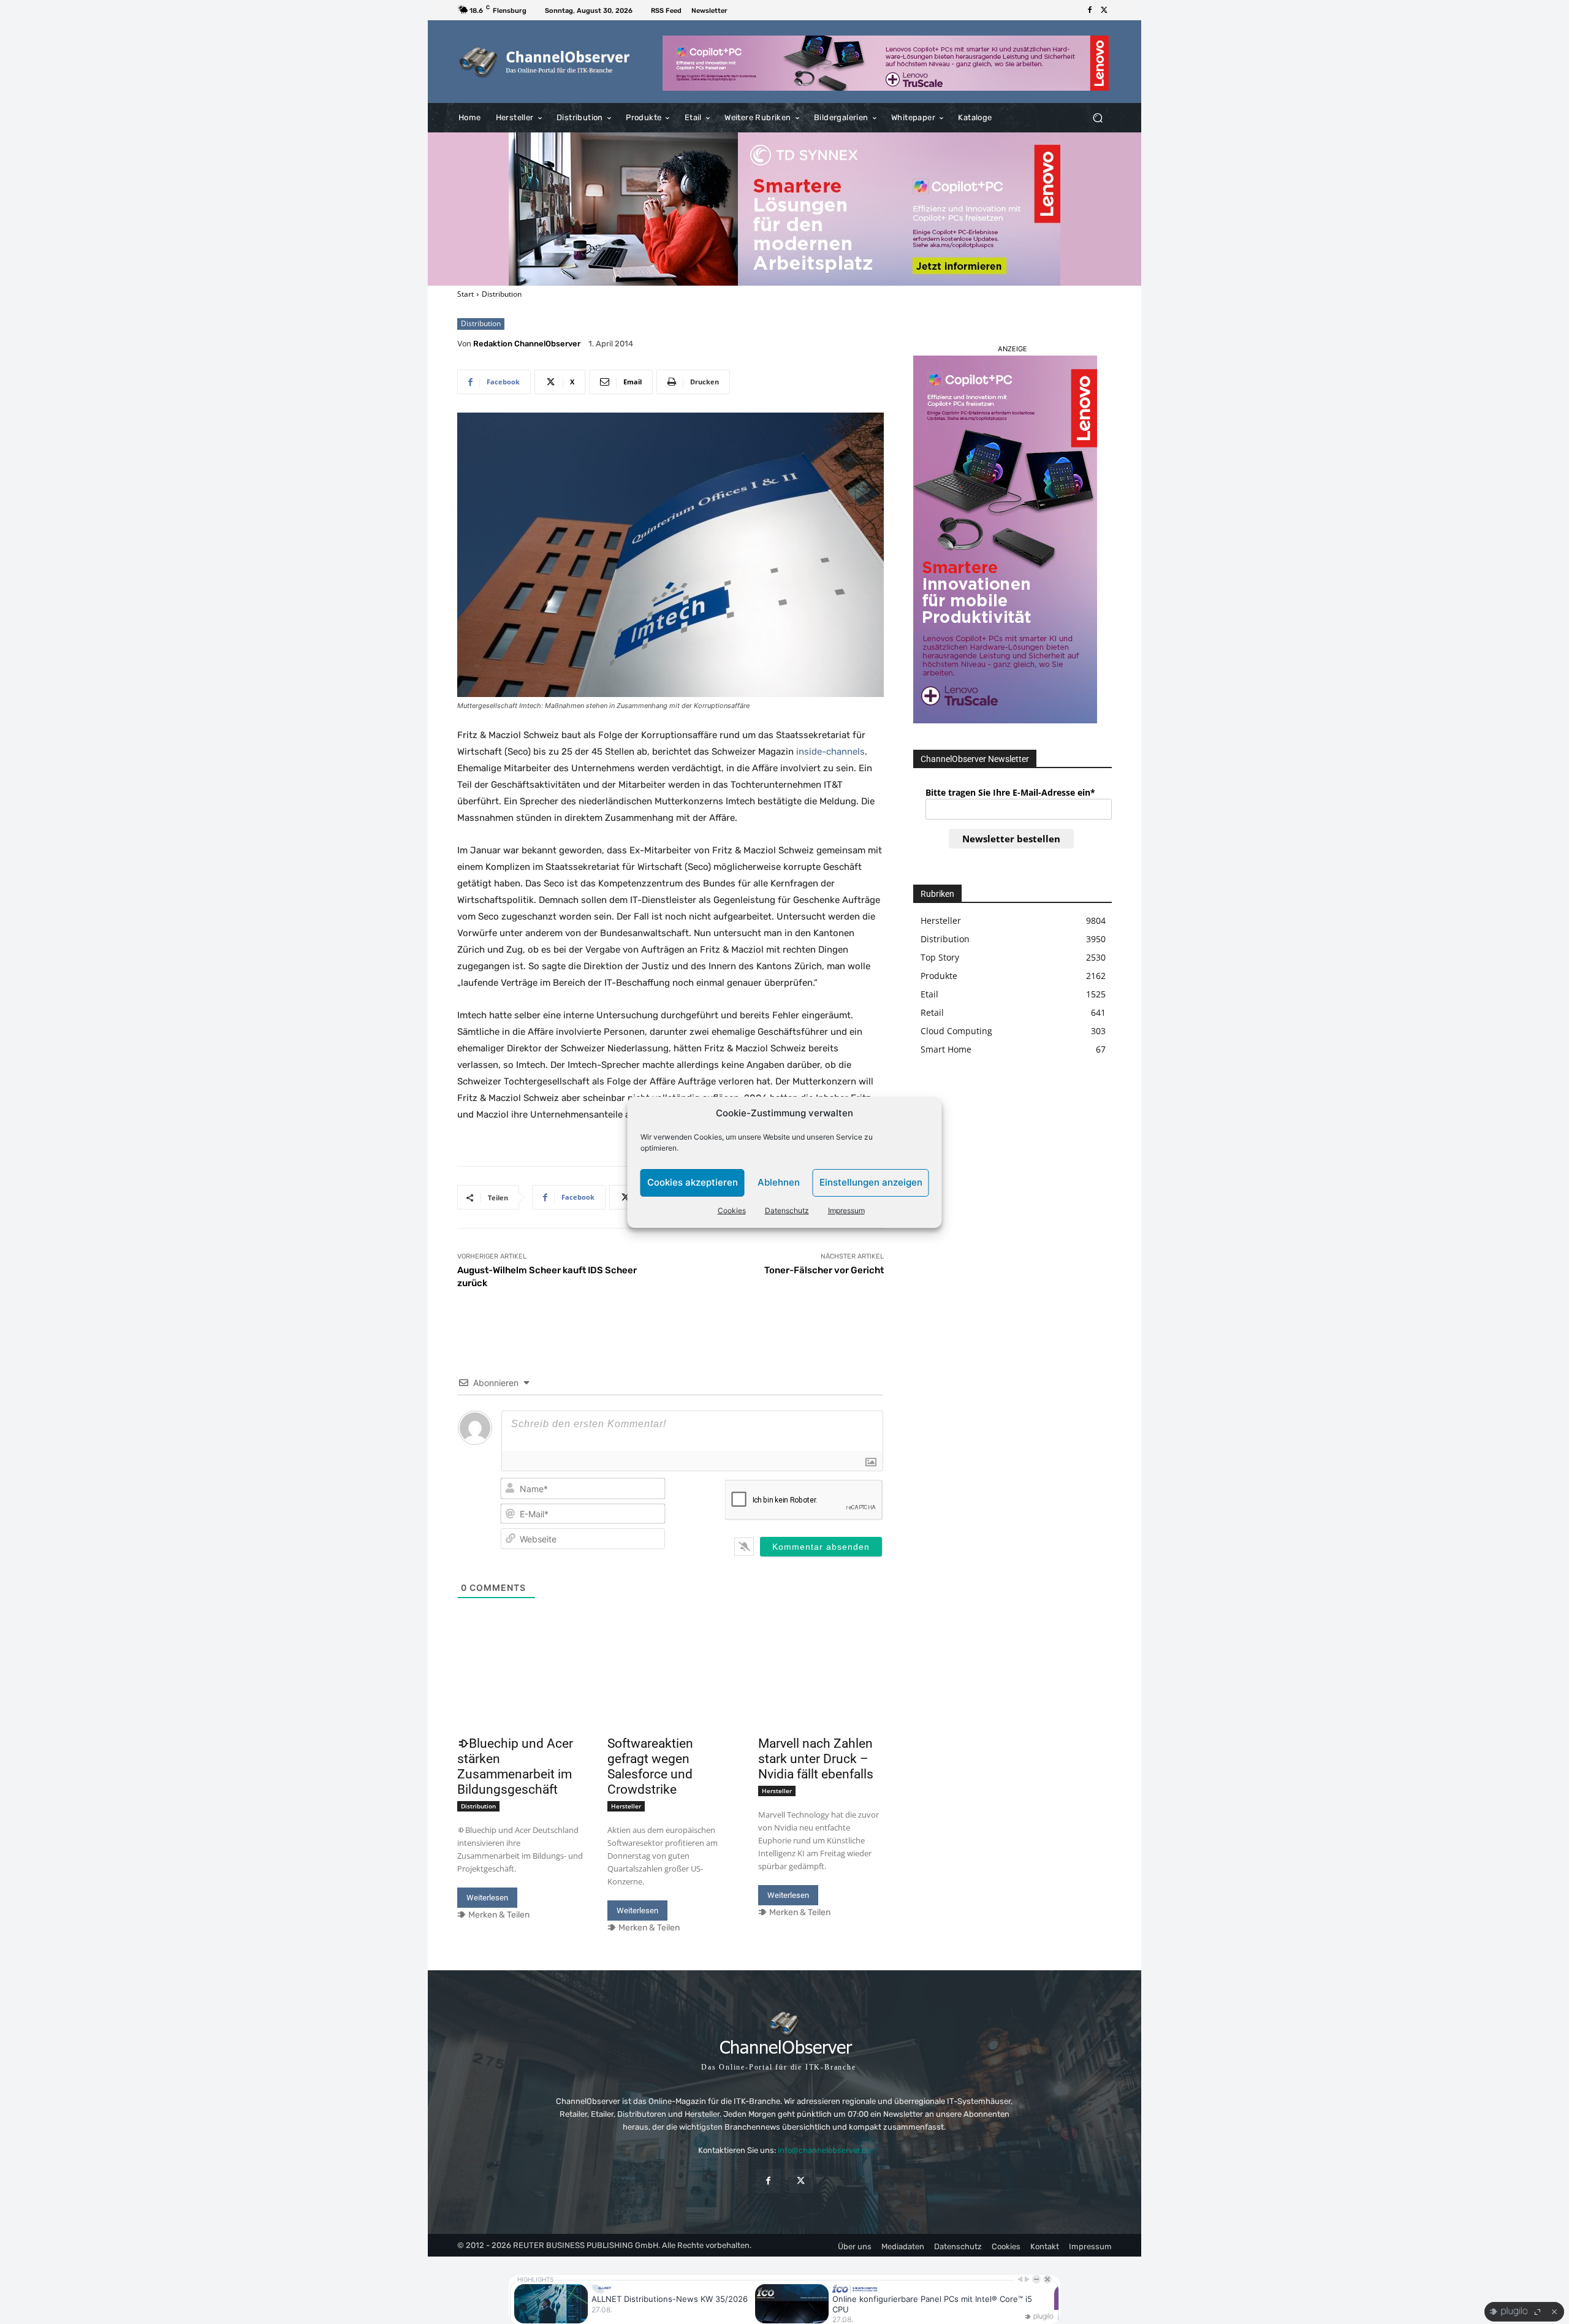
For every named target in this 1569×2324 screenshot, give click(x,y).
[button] (1097, 118)
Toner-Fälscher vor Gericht (824, 1270)
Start (465, 294)
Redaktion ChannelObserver (527, 344)
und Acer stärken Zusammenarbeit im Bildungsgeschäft (515, 1766)
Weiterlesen (487, 1898)
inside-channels (830, 752)
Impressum (846, 1210)
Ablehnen (779, 1182)
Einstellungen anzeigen (871, 1182)
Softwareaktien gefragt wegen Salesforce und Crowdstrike (650, 1766)
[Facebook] (1090, 10)
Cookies (732, 1210)
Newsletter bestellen (1011, 839)
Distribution (502, 294)
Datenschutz (787, 1210)
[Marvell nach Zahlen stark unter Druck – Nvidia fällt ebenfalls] (821, 1699)
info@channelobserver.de (824, 2150)
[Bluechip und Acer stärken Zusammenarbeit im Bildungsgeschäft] (520, 1699)
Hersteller (626, 1806)
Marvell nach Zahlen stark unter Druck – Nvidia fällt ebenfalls (816, 1759)
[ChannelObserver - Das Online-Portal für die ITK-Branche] (545, 62)
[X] (1104, 10)
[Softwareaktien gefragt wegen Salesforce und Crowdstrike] (670, 1699)
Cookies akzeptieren (693, 1182)
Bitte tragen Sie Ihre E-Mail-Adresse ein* (1010, 792)
